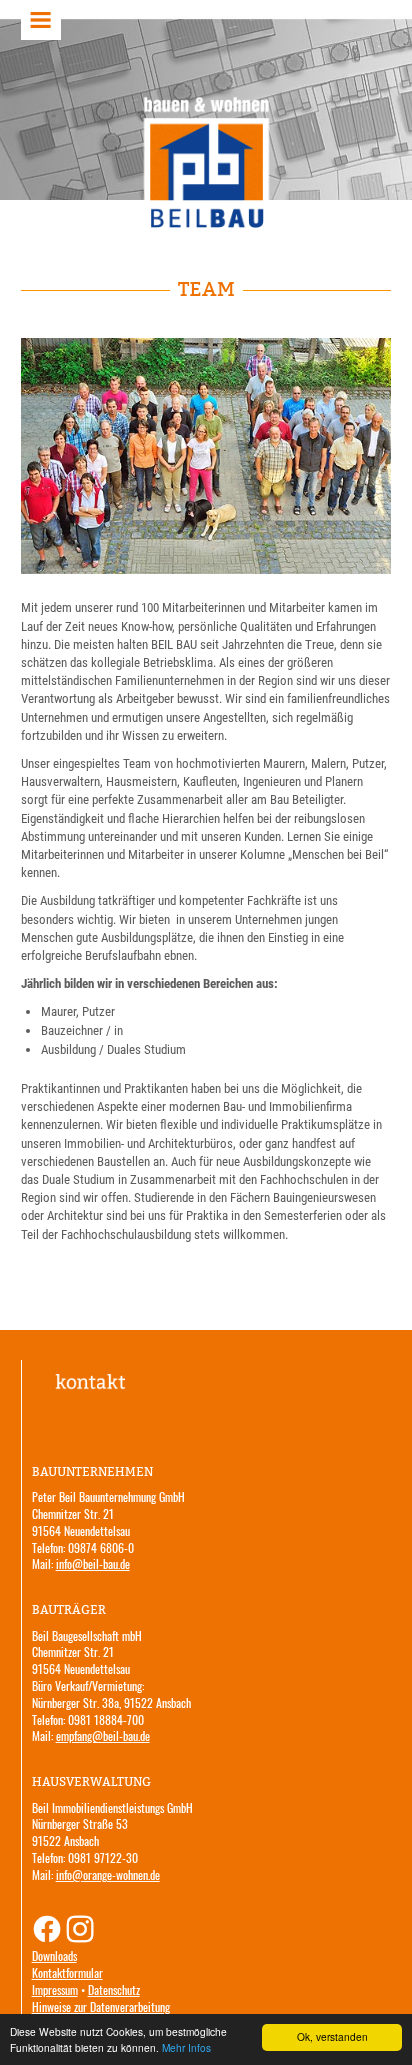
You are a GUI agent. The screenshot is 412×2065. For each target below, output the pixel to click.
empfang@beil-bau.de (103, 1735)
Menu (41, 20)
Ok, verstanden (332, 2036)
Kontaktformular (67, 1972)
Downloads (54, 1955)
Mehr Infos (186, 2047)
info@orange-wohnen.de (108, 1874)
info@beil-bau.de (93, 1563)
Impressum (55, 1989)
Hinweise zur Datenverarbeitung (101, 2006)
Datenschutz (114, 1989)
